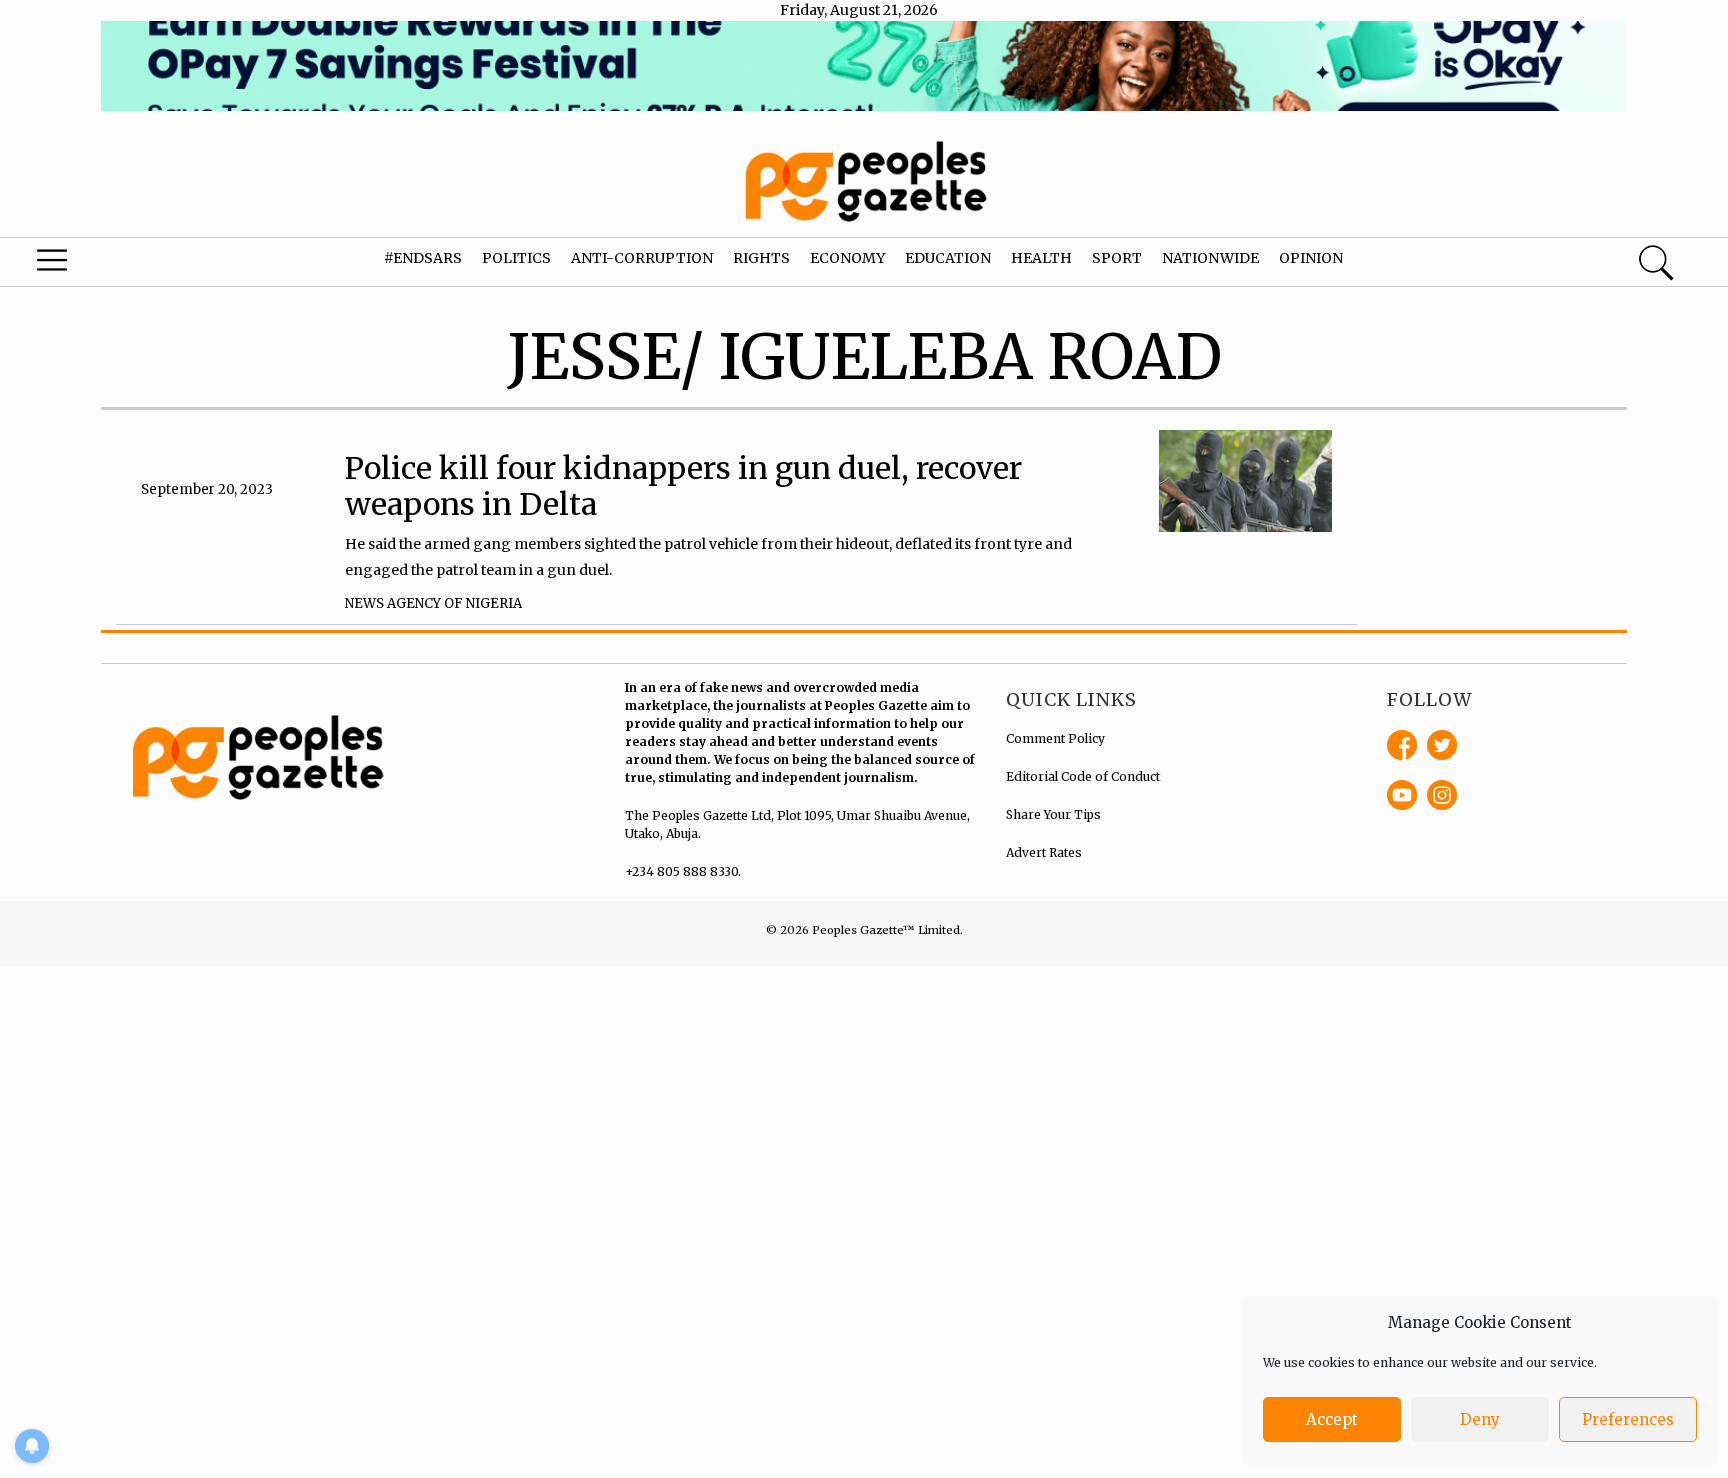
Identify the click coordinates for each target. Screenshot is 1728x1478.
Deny (1480, 1419)
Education (948, 258)
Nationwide (1210, 258)
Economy (847, 258)
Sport (1117, 258)
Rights (761, 258)
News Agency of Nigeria (433, 603)
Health (1041, 258)
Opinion (1311, 258)
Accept (1332, 1419)
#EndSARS (423, 258)
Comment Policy (1055, 738)
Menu (92, 265)
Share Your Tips (1053, 814)
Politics (516, 258)
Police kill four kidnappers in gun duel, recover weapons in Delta (683, 486)
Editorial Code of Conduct (1083, 776)
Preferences (1628, 1419)
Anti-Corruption (642, 258)
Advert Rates (1044, 852)
